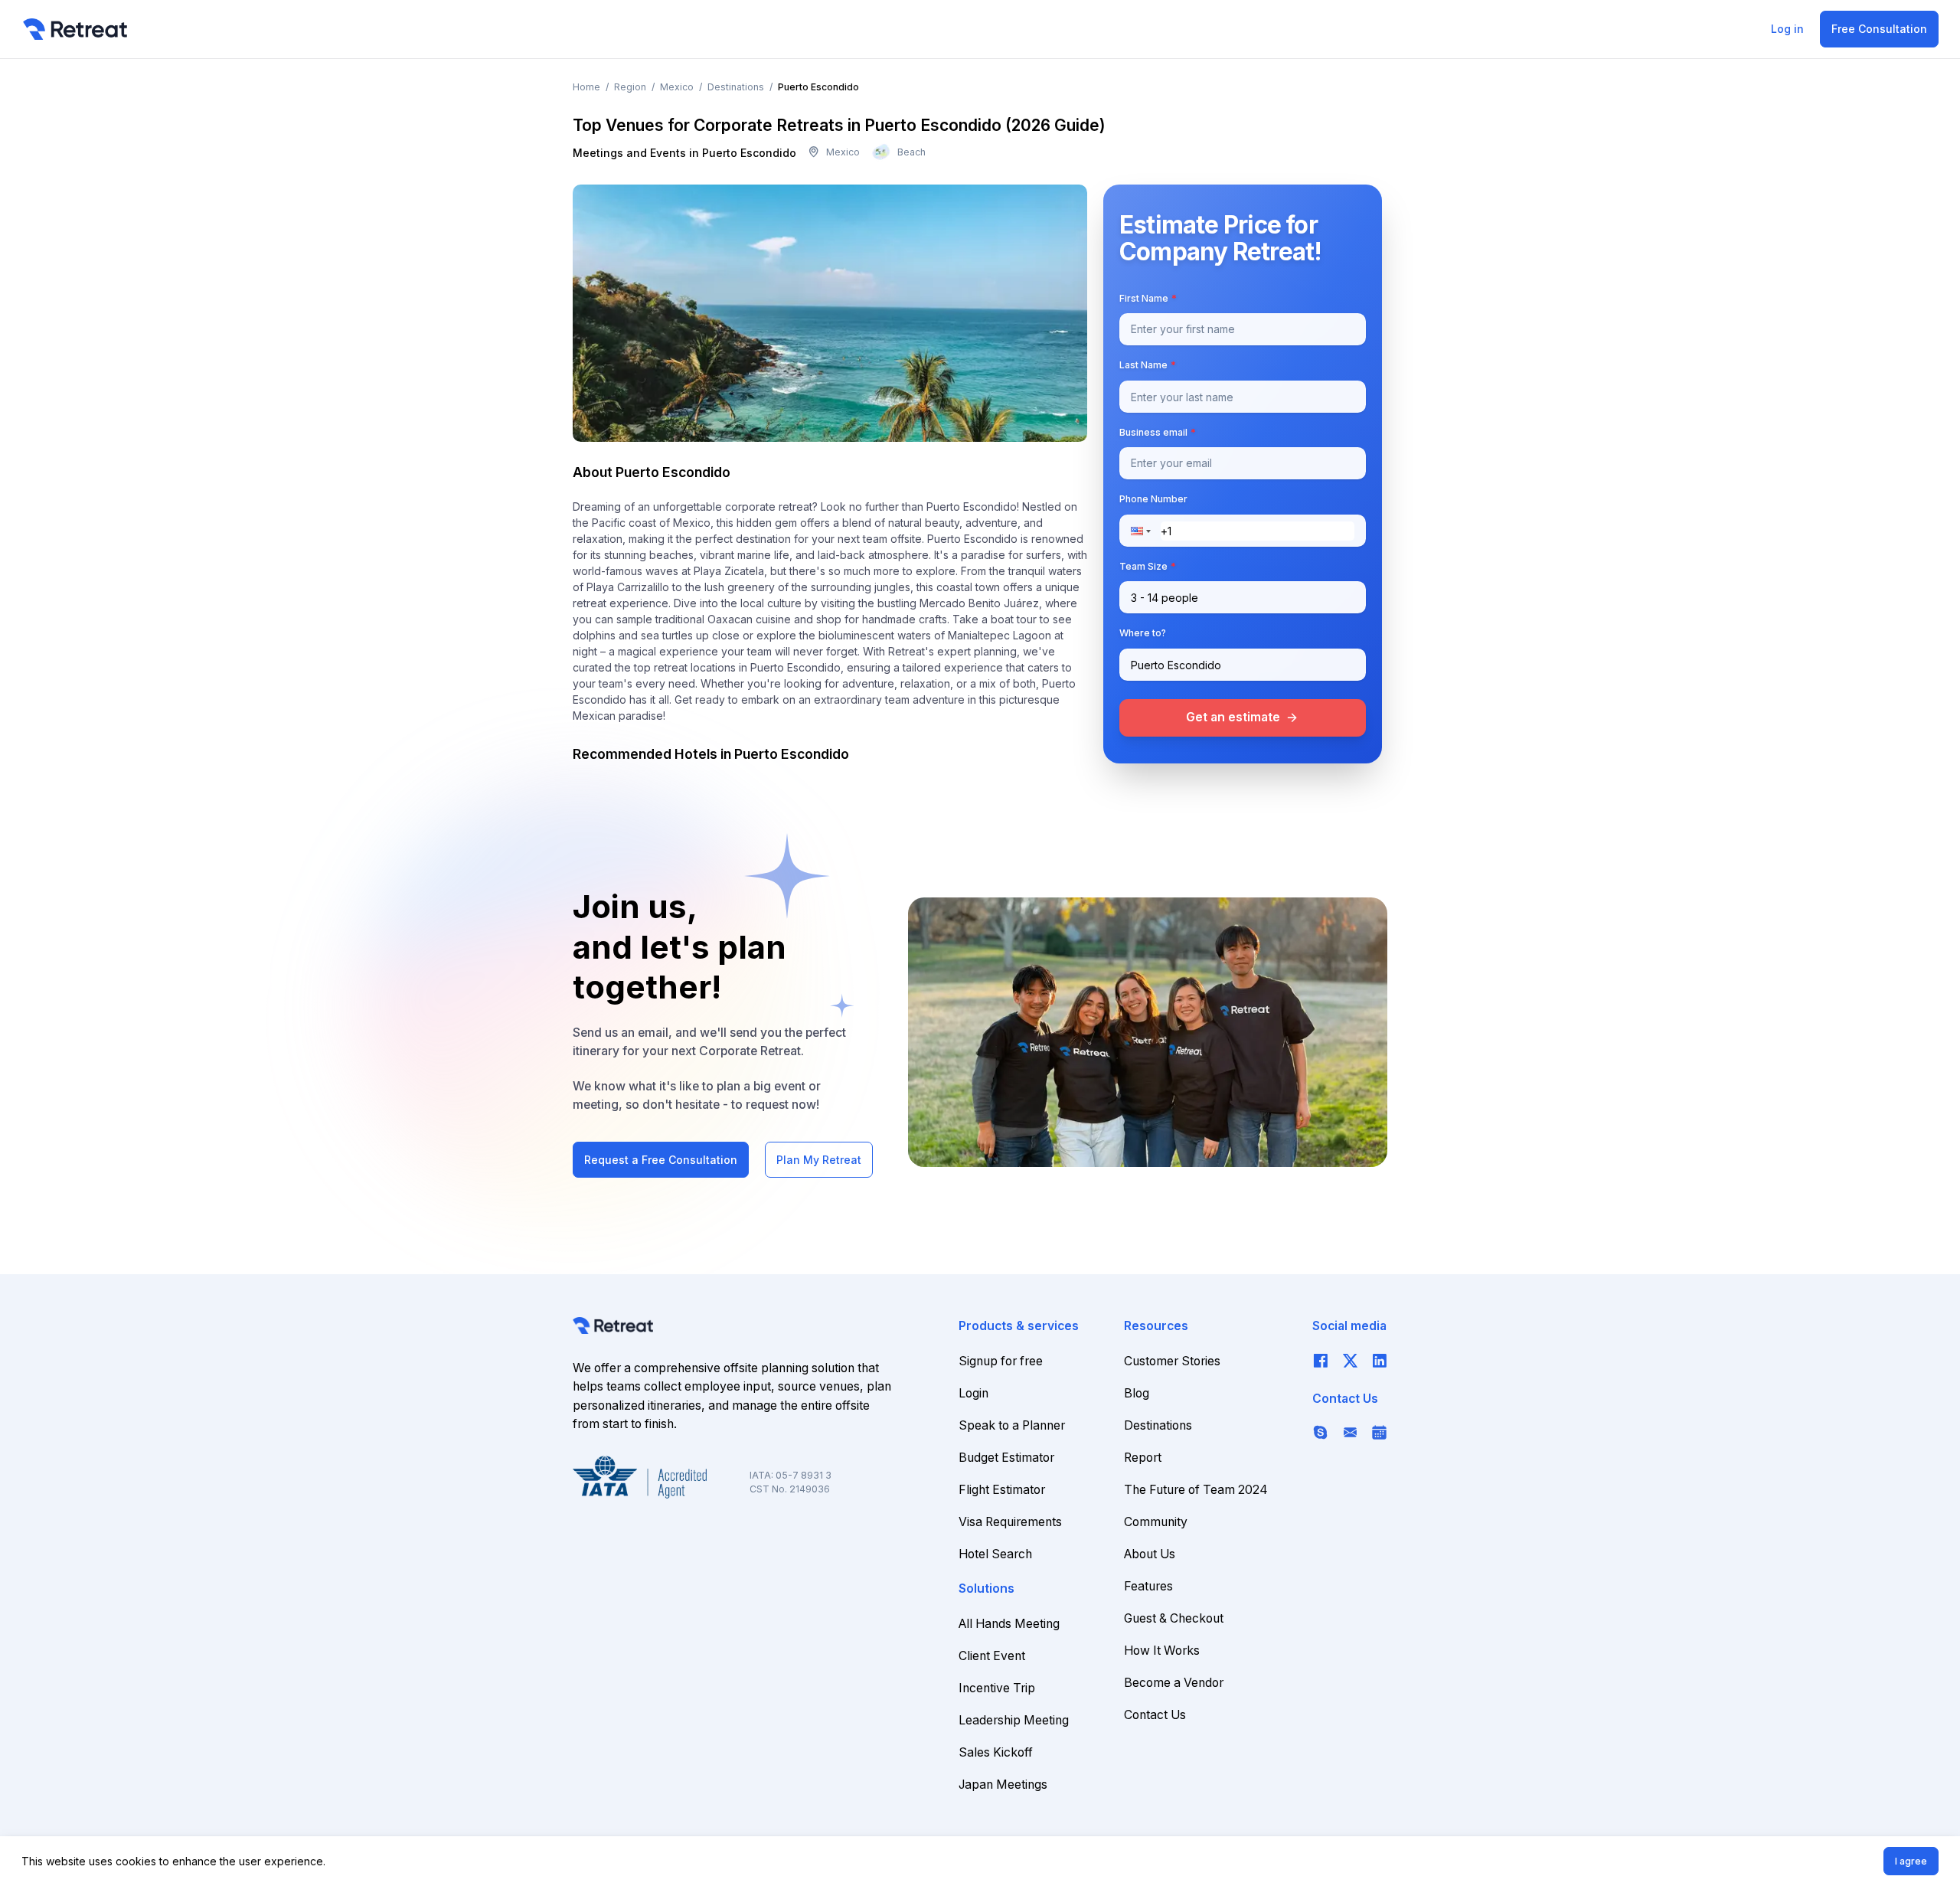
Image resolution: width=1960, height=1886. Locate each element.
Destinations (736, 87)
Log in (1787, 29)
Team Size (1148, 566)
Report (1143, 1458)
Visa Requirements (1010, 1522)
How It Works (1162, 1651)
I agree (1911, 1861)
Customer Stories (1172, 1361)
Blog (1137, 1393)
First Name (1148, 298)
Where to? (1143, 634)
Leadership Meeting (1014, 1720)
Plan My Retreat (819, 1160)
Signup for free (1001, 1361)
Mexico (677, 87)
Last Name (1148, 366)
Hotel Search (995, 1554)
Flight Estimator (1002, 1490)
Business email (1158, 432)
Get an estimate (1243, 717)
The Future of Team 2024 (1196, 1490)
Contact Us (1155, 1715)
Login (973, 1393)
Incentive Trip (997, 1688)
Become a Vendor (1174, 1683)
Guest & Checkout (1174, 1618)
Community (1156, 1522)
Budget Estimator (1006, 1458)
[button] (1145, 530)
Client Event (992, 1656)
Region (630, 87)
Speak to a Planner (1012, 1425)
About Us (1150, 1554)
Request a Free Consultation (661, 1160)
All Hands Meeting (1009, 1624)
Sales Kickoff (996, 1752)
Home (586, 87)
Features (1148, 1586)
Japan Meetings (1003, 1785)
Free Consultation (1879, 29)
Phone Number (1153, 500)
